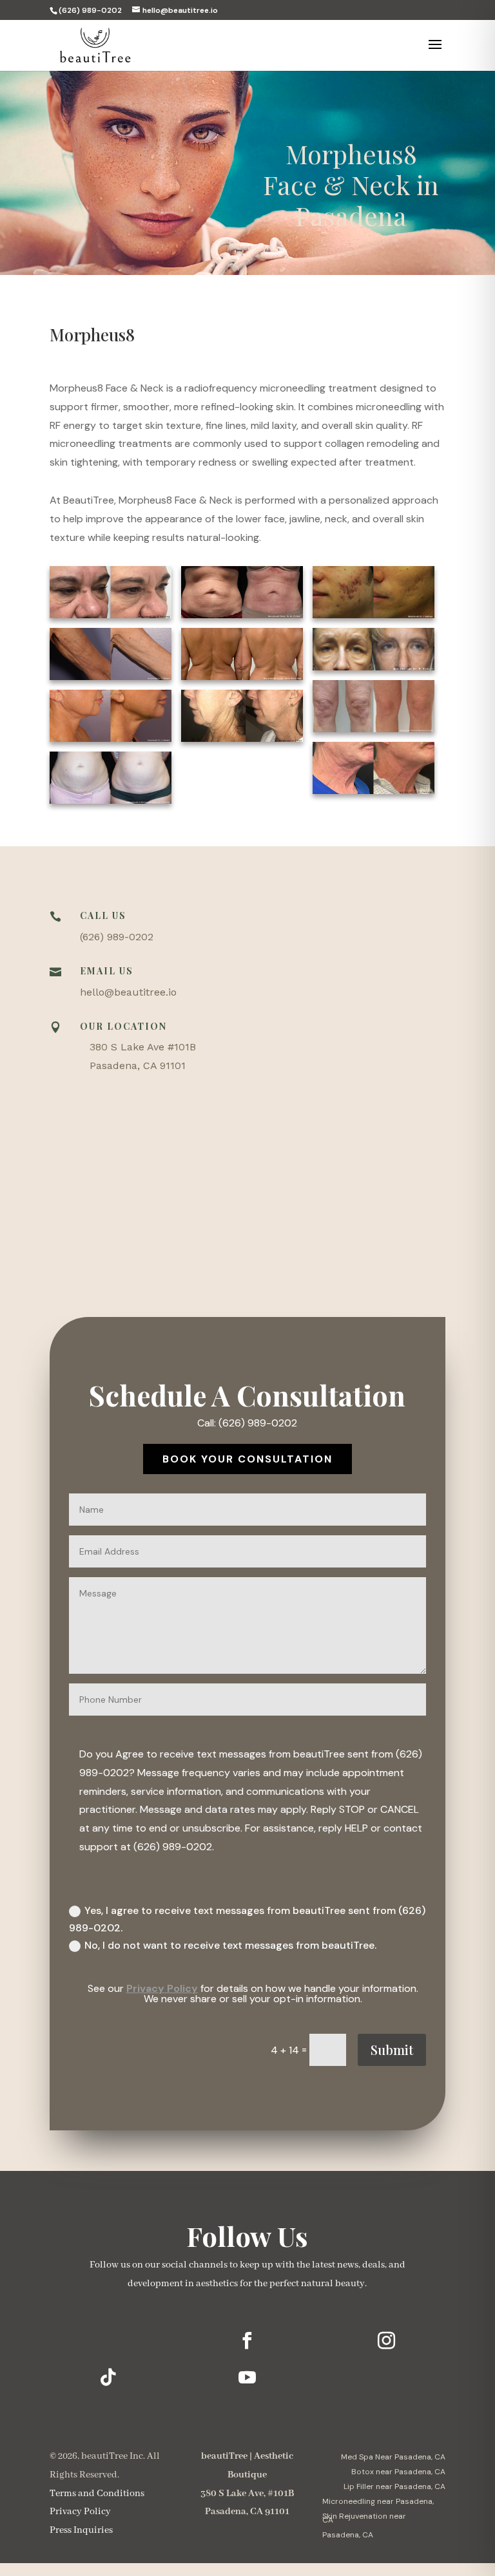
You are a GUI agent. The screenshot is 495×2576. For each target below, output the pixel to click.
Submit (392, 2050)
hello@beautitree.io (128, 992)
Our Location (123, 1026)
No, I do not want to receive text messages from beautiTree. (230, 1945)
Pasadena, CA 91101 (138, 1065)
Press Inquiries (81, 2530)
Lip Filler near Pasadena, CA (394, 2486)
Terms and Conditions (97, 2494)
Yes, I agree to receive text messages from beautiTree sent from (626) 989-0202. (247, 1919)
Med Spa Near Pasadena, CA (393, 2457)
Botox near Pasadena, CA (398, 2472)
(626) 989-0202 (117, 937)
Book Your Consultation (247, 1459)
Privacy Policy (162, 1988)
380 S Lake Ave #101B (143, 1047)
